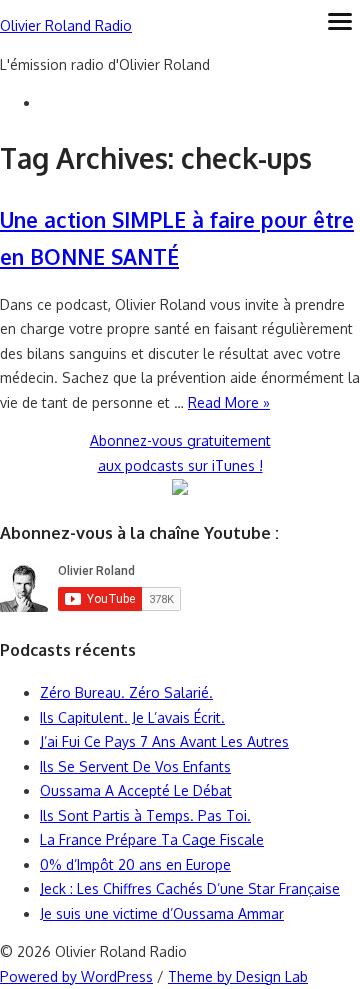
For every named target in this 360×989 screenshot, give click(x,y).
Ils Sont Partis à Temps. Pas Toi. (145, 815)
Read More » (229, 402)
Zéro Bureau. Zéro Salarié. (126, 692)
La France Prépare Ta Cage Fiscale (152, 839)
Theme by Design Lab (238, 976)
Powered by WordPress (76, 976)
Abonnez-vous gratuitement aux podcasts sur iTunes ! (180, 453)
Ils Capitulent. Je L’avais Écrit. (132, 717)
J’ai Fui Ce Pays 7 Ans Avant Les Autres (164, 741)
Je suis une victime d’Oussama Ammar (162, 913)
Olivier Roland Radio (66, 25)
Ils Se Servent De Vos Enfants (135, 766)
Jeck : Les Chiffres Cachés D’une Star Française (190, 888)
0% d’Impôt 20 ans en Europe (135, 864)
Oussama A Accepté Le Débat (136, 790)
